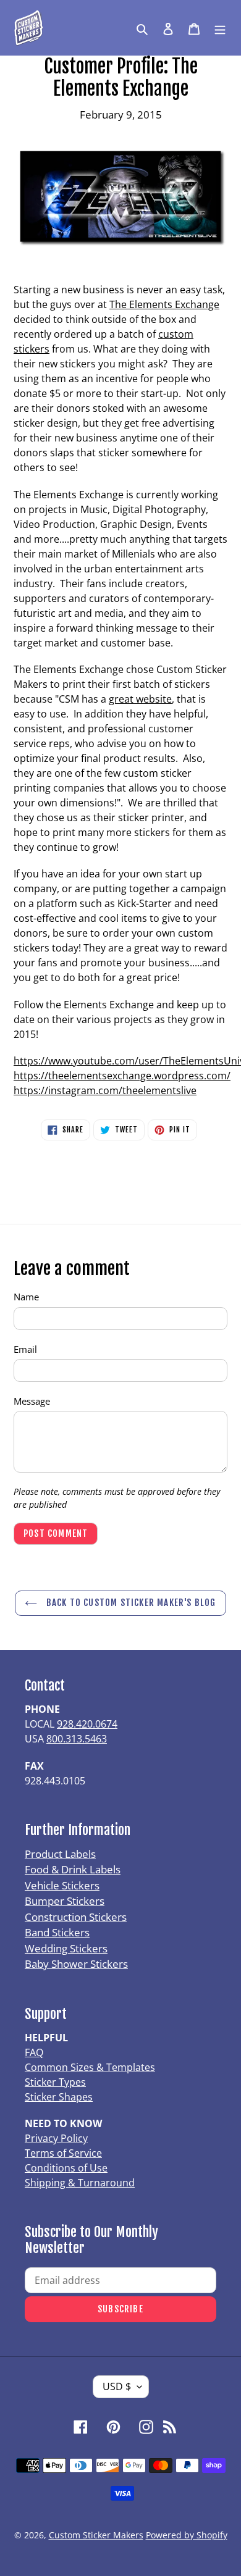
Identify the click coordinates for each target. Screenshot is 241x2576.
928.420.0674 (87, 1724)
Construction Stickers (76, 1917)
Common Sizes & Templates (90, 2067)
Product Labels (60, 1854)
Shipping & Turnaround (80, 2183)
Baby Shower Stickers (76, 1964)
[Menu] (220, 28)
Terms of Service (63, 2153)
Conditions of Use (66, 2168)
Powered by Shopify (187, 2535)
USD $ (117, 2386)
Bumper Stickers (65, 1901)
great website (140, 699)
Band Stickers (57, 1932)
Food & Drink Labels (73, 1869)
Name (26, 1297)
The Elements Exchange (164, 304)
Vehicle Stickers (62, 1885)
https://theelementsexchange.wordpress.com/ (122, 1076)
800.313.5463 (77, 1739)
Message (32, 1401)
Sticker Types (55, 2082)
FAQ (34, 2052)
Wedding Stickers (66, 1948)
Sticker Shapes (59, 2097)
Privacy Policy (56, 2138)
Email (25, 1349)
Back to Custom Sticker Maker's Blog (129, 1603)
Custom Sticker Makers (96, 2535)
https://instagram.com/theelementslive (105, 1090)
